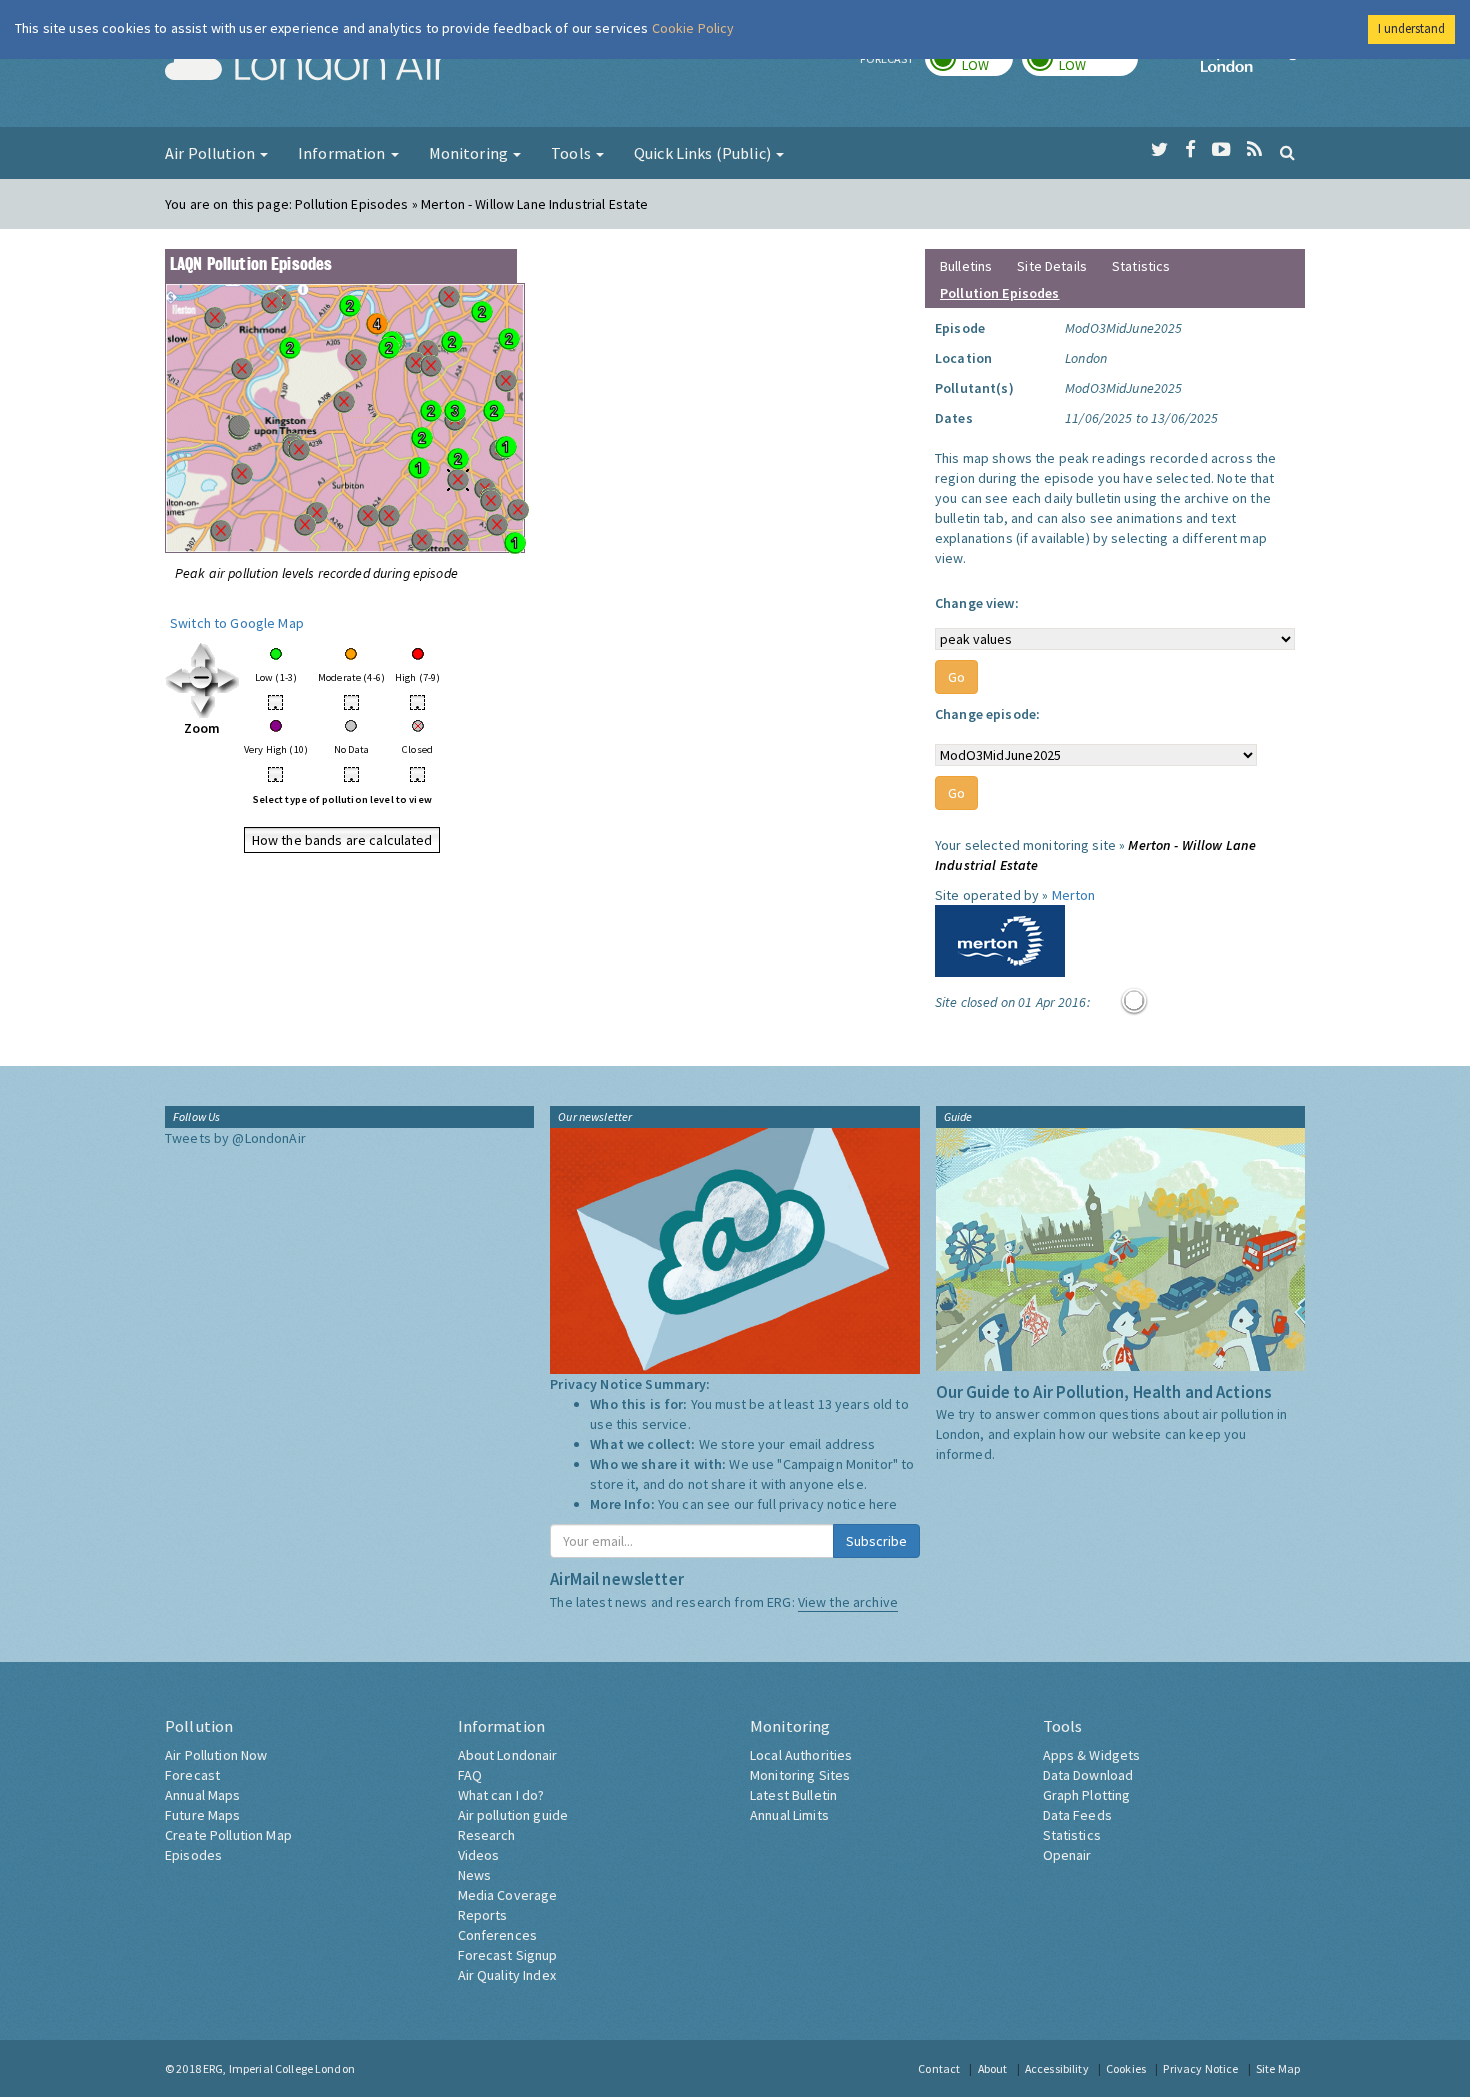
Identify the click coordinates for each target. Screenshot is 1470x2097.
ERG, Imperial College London (279, 2068)
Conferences (498, 1935)
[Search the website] (1287, 152)
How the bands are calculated (342, 840)
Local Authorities (801, 1755)
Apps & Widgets (1092, 1755)
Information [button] (343, 153)
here (883, 1504)
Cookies (1126, 2068)
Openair (1067, 1855)
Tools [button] (572, 153)
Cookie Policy (693, 28)
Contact (939, 2068)
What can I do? (501, 1795)
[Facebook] (1190, 150)
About (993, 2068)
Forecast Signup (508, 1955)
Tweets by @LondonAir (235, 1138)
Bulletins (966, 266)
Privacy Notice (1200, 2068)
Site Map (1278, 2068)
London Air (306, 66)
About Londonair (508, 1755)
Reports (483, 1915)
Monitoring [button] (470, 153)
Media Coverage (508, 1895)
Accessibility (1057, 2068)
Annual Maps (203, 1795)
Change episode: (987, 714)
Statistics (1141, 266)
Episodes (193, 1855)
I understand (1411, 28)
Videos (479, 1855)
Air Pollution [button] (211, 153)
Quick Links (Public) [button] (704, 153)
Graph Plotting (1087, 1795)
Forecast (192, 1775)
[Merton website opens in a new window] (1000, 939)
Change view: (977, 603)
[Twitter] (1159, 150)
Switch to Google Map (237, 623)
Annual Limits (789, 1815)
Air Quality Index (507, 1975)
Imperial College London (1253, 66)
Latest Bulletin (793, 1795)
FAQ (470, 1775)
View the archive (848, 1602)
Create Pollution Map (228, 1835)
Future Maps (203, 1815)
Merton (1074, 895)
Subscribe (876, 1541)
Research (487, 1835)
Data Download (1088, 1775)
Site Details (1052, 266)
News (475, 1875)
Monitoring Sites (800, 1775)
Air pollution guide (513, 1815)
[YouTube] (1221, 150)
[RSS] (1254, 150)
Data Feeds (1077, 1815)
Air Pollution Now (216, 1755)
